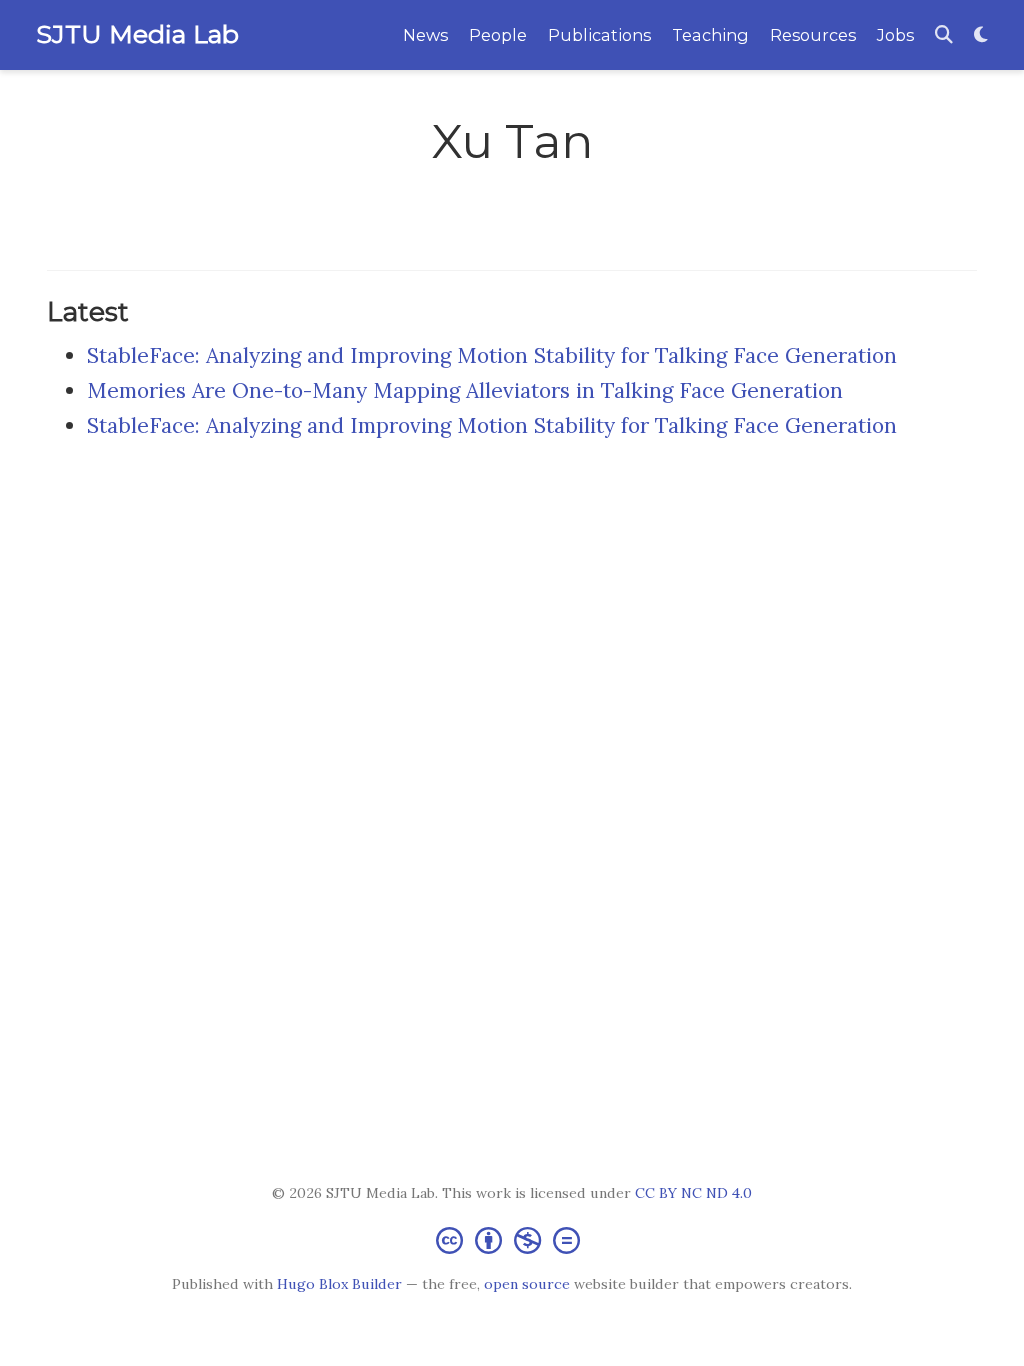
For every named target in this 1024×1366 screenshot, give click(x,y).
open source (527, 1284)
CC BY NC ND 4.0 (693, 1193)
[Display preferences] (981, 35)
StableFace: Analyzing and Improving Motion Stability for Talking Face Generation (492, 355)
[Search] (944, 35)
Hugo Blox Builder (339, 1284)
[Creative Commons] (512, 1239)
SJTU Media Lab (137, 34)
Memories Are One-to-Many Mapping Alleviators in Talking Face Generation (465, 390)
